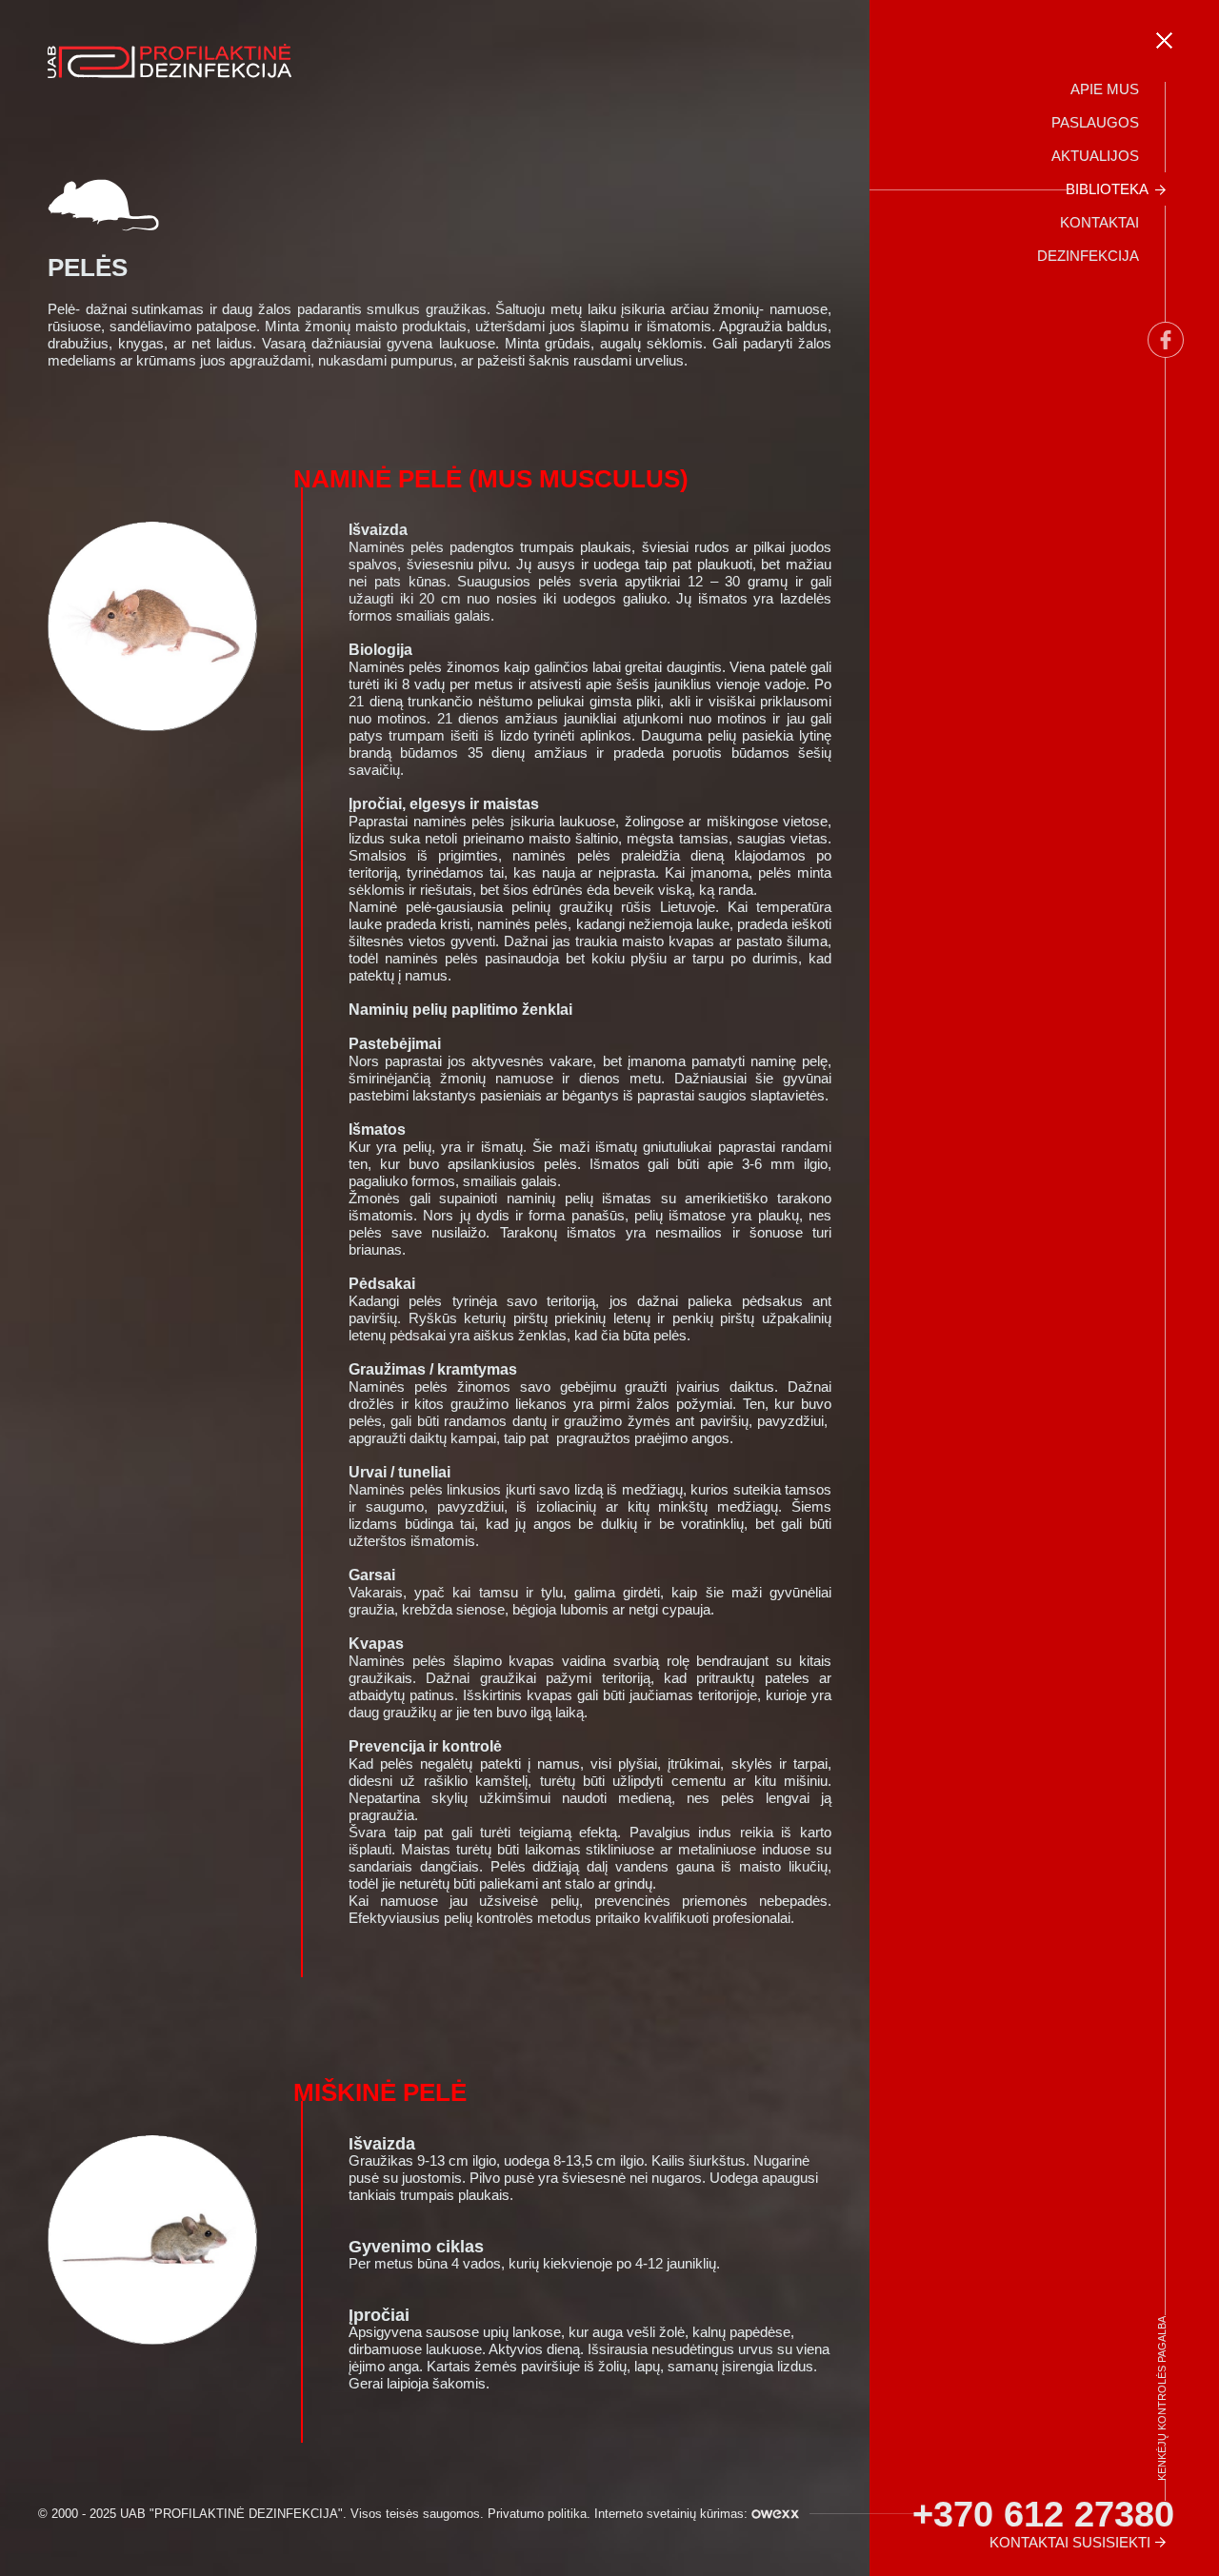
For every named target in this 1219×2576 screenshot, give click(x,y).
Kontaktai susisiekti (1070, 2542)
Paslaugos (1095, 122)
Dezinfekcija (1088, 256)
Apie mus (1105, 89)
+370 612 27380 (1043, 2514)
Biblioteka (1107, 189)
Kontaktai (1099, 222)
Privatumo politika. (539, 2514)
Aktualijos (1095, 156)
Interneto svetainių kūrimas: (673, 2514)
